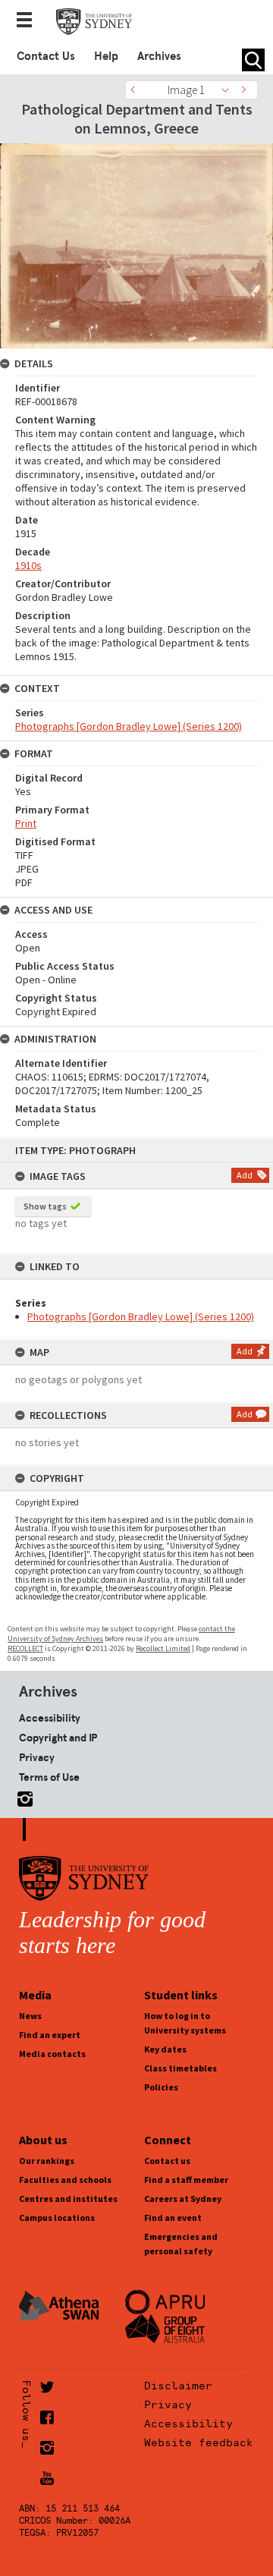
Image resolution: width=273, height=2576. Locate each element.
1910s (28, 565)
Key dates (165, 2049)
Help (106, 56)
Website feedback (199, 2442)
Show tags (45, 1206)
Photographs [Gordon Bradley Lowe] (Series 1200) (141, 1316)
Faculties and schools (65, 2180)
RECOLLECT (25, 1648)
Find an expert (50, 2035)
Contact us (167, 2161)
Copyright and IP (58, 1738)
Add (245, 1175)
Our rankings (47, 2161)
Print (26, 823)
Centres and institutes (68, 2199)
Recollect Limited (163, 1648)
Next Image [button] (246, 90)
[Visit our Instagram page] (22, 1796)
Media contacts (52, 2054)
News (30, 2016)
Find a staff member (186, 2180)
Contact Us (46, 56)
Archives (159, 56)
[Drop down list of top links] (29, 21)
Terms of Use (49, 1777)
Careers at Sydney (183, 2199)
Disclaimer (178, 2386)
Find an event (173, 2217)
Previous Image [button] (136, 90)
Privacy (37, 1757)
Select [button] (229, 90)
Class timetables (180, 2068)
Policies (161, 2087)
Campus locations (57, 2217)
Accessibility (50, 1718)
